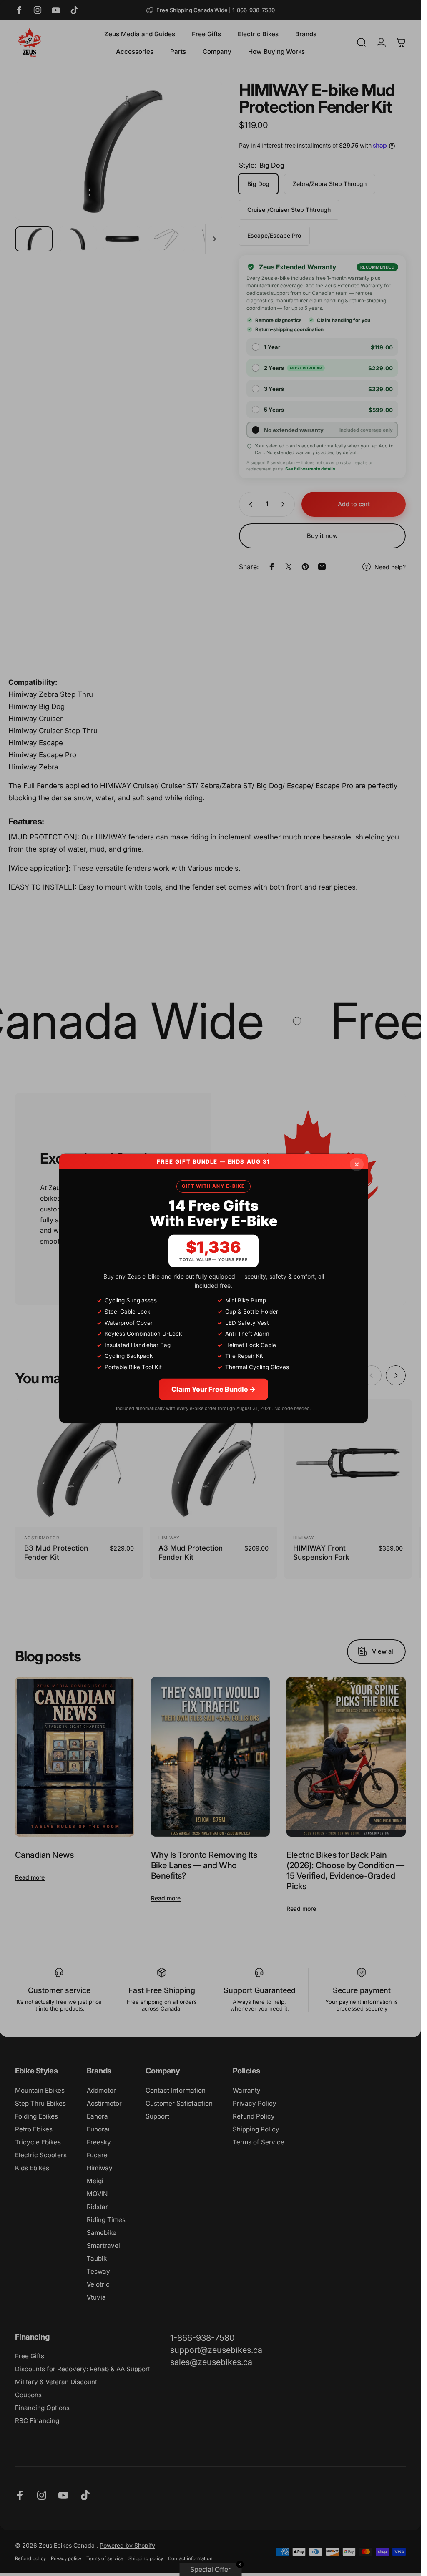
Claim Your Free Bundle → (213, 1389)
